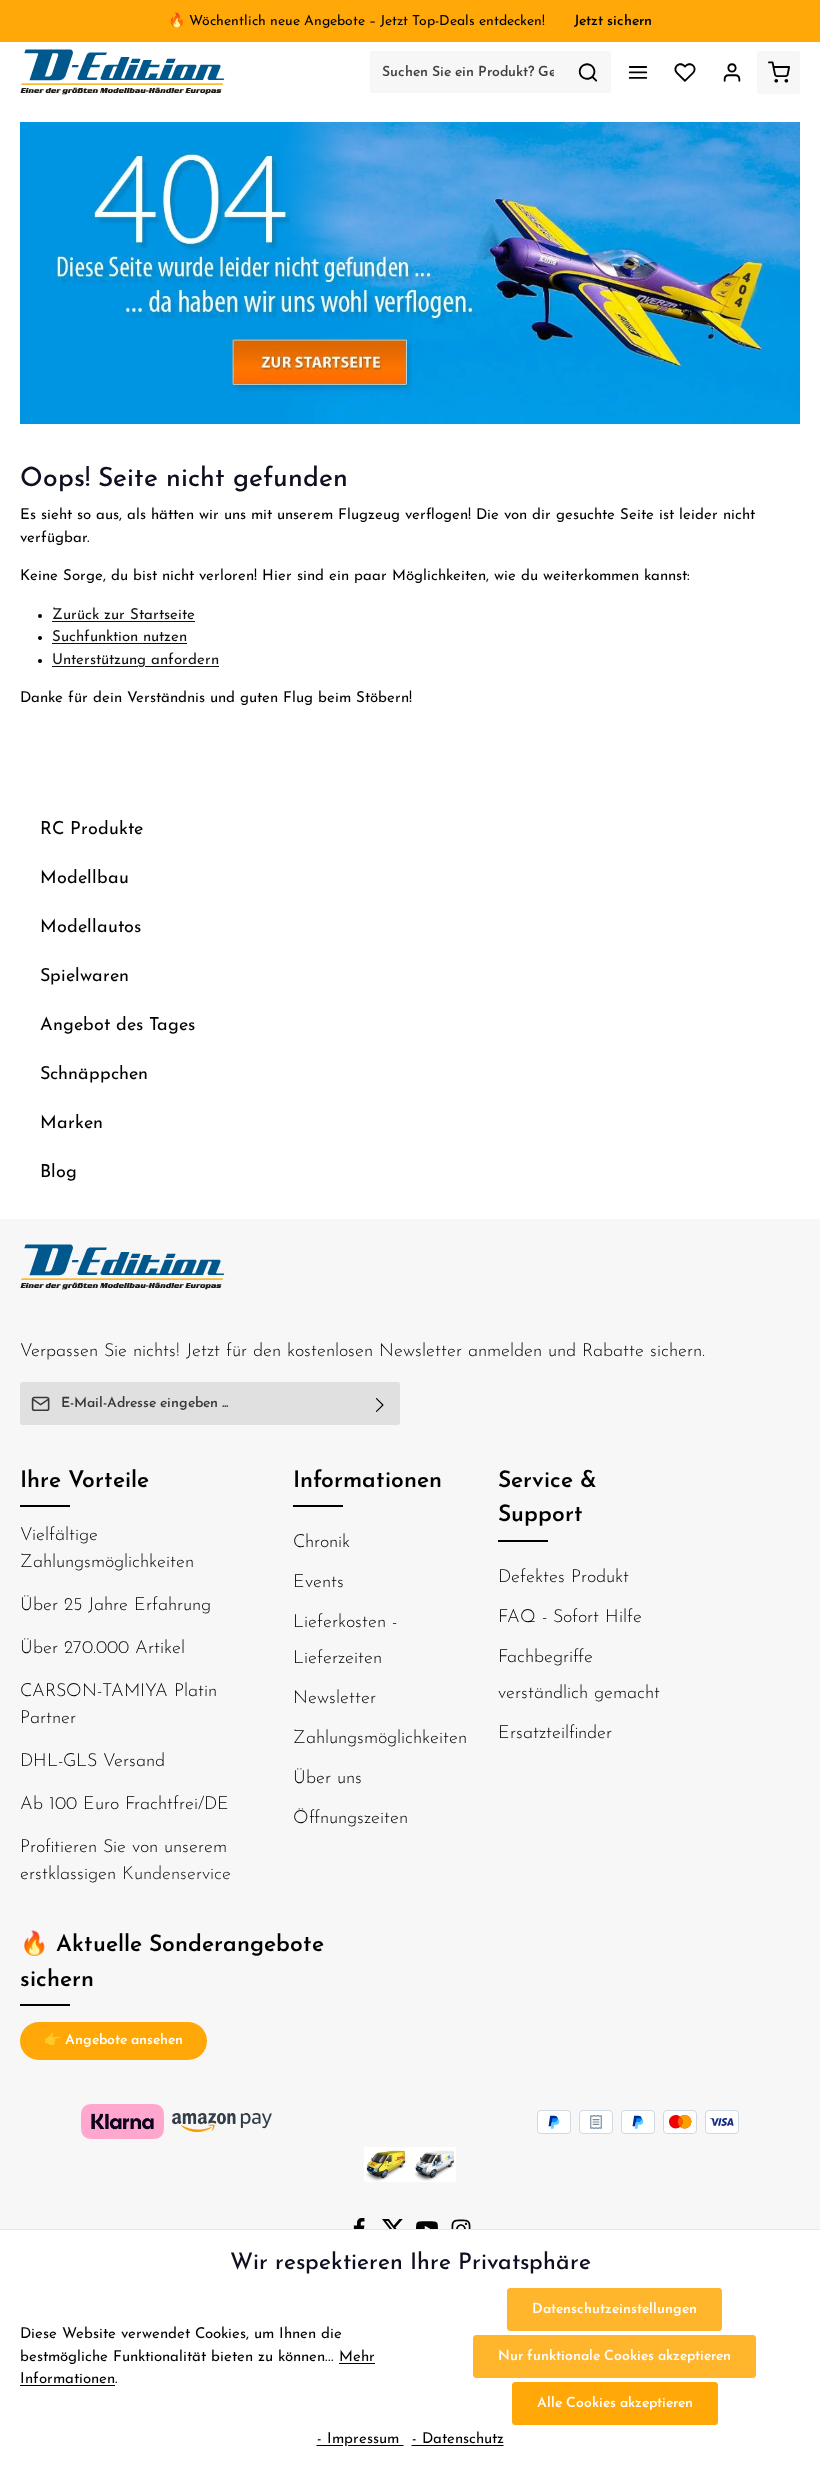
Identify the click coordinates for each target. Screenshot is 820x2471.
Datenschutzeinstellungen (614, 2309)
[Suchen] (588, 72)
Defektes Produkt (563, 1578)
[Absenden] (380, 1403)
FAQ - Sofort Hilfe (570, 1618)
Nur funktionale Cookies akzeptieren (614, 2356)
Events (318, 1583)
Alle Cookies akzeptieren (615, 2403)
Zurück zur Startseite (123, 615)
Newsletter (334, 1699)
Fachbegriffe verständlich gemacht (579, 1676)
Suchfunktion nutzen (119, 637)
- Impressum (360, 2439)
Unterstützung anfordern (135, 660)
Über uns (327, 1779)
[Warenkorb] (778, 72)
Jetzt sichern (613, 21)
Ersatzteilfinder (555, 1734)
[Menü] (637, 72)
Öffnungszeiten (350, 1819)
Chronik (321, 1543)
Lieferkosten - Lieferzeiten (345, 1641)
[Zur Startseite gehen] (123, 72)
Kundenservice (176, 1875)
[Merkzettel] (684, 72)
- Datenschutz (458, 2439)
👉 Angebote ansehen (113, 2040)
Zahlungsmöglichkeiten (380, 1739)
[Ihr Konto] (731, 72)
